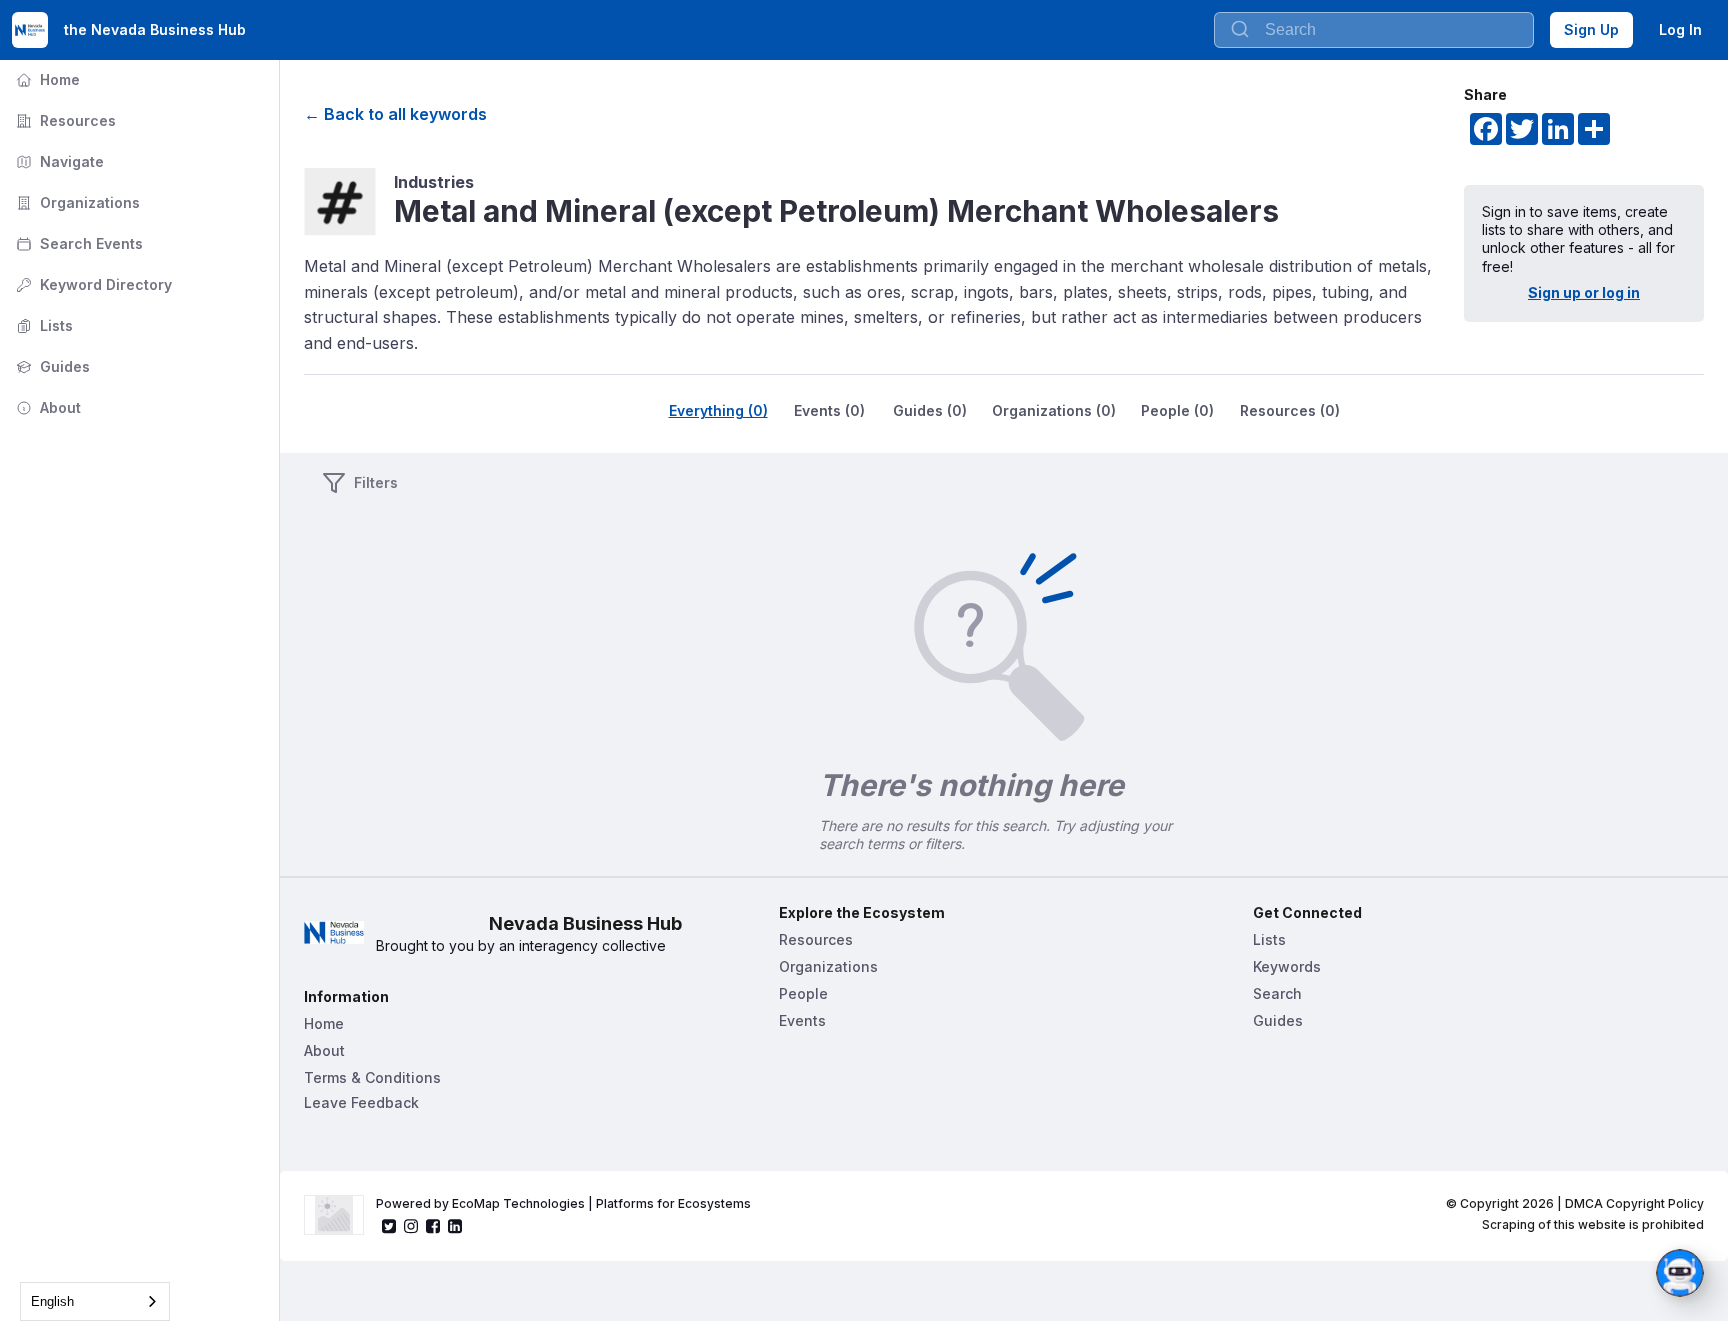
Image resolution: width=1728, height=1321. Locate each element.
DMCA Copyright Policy (1634, 1203)
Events (802, 1020)
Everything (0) (718, 410)
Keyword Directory (92, 284)
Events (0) (829, 410)
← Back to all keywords (395, 114)
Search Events (77, 243)
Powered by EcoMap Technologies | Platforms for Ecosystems (563, 1203)
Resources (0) (1290, 410)
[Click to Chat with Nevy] (1680, 1273)
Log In (1680, 29)
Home (46, 79)
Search (1277, 993)
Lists (42, 325)
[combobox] (95, 1301)
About (46, 407)
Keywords (1287, 966)
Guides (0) (930, 410)
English (52, 1301)
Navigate (58, 161)
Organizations (76, 202)
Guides (51, 366)
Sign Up (1591, 29)
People (803, 993)
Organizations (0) (1054, 410)
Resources (64, 120)
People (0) (1177, 410)
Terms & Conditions (372, 1077)
